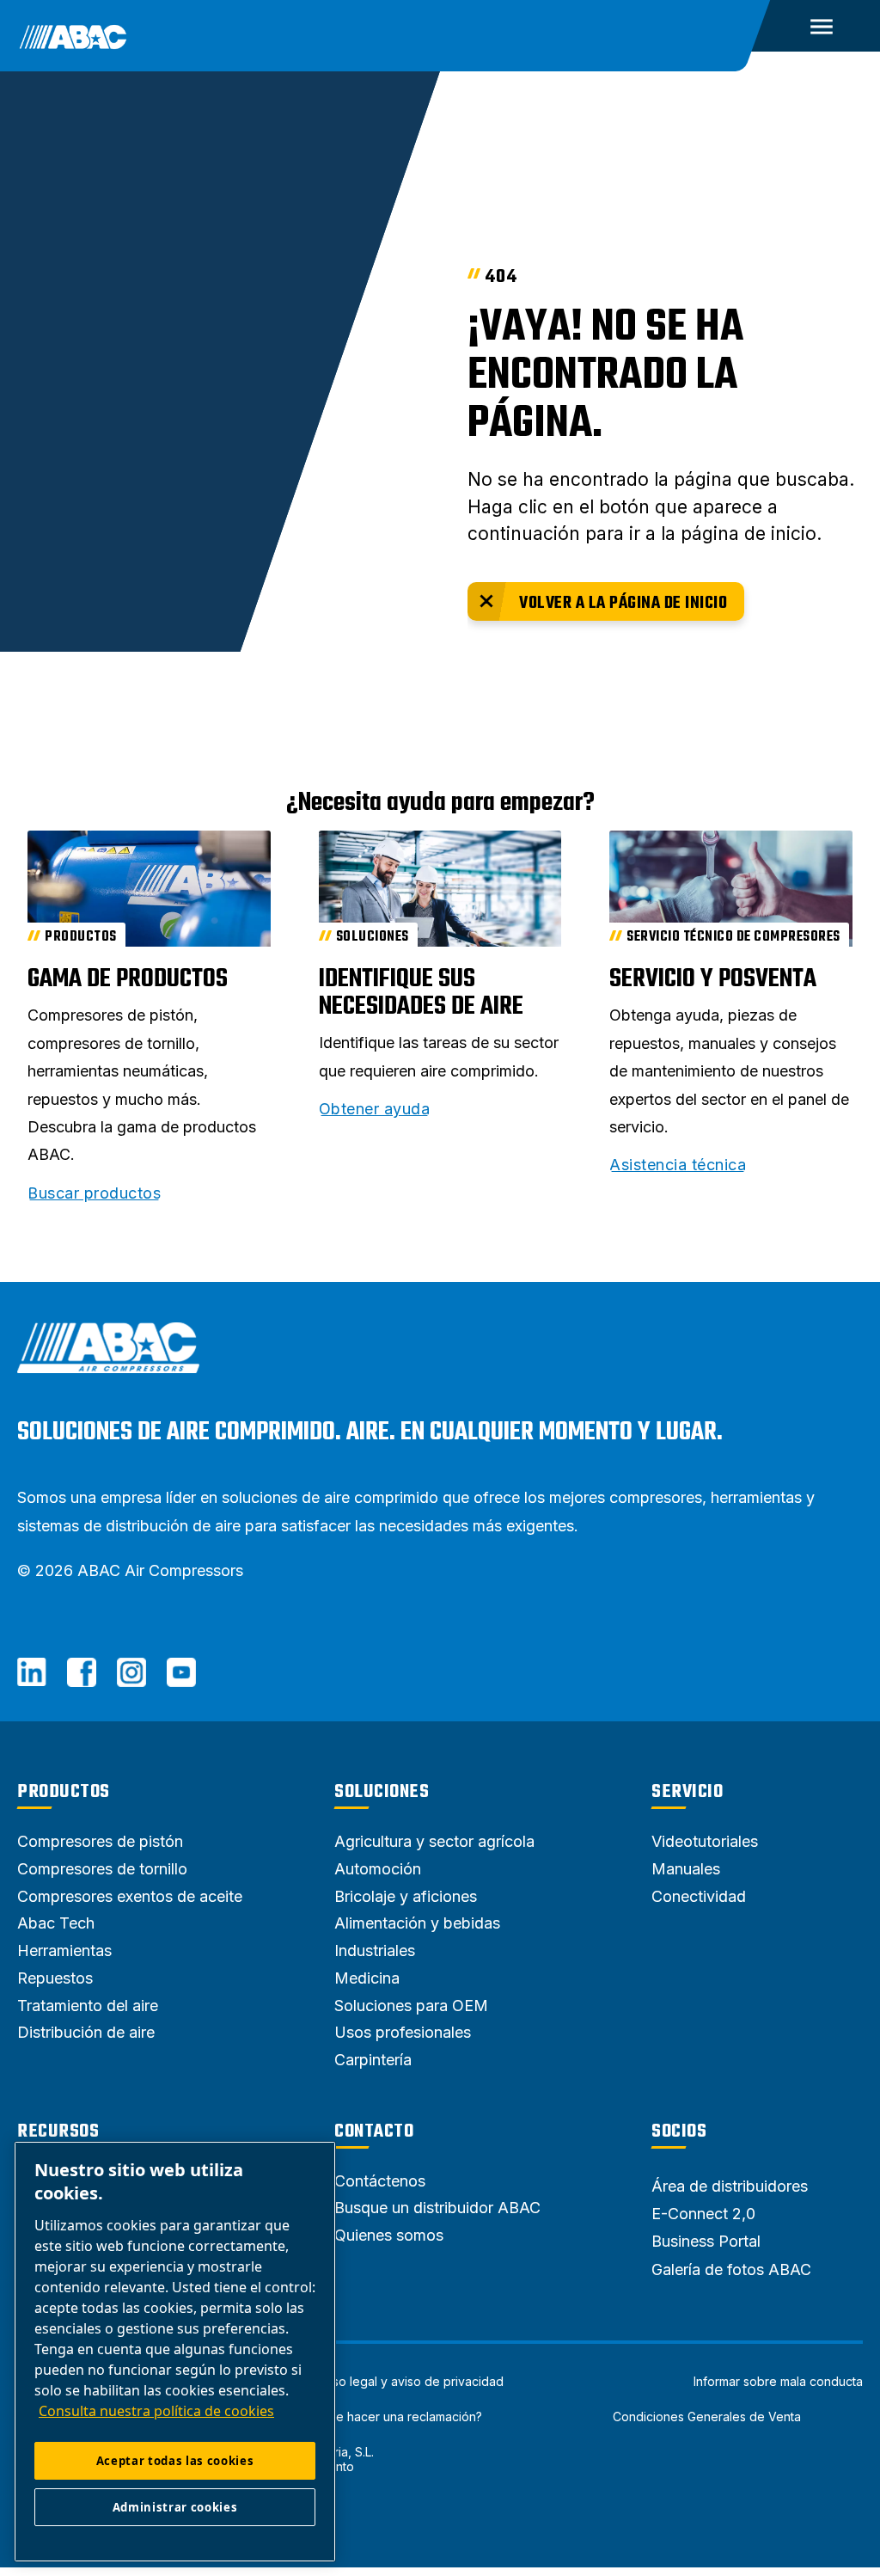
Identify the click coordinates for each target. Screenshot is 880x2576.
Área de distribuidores (730, 2186)
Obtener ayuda (375, 1109)
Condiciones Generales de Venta (707, 2417)
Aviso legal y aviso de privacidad (410, 2382)
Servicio (687, 1792)
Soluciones (382, 1792)
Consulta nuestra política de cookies (156, 2411)
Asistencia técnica (678, 1165)
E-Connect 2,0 (703, 2214)
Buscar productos (94, 1193)
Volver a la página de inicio (623, 603)
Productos (64, 1792)
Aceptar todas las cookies (175, 2461)
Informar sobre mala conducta (778, 2382)
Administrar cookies (175, 2507)
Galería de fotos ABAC (731, 2269)
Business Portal (706, 2241)
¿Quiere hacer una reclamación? (391, 2417)
